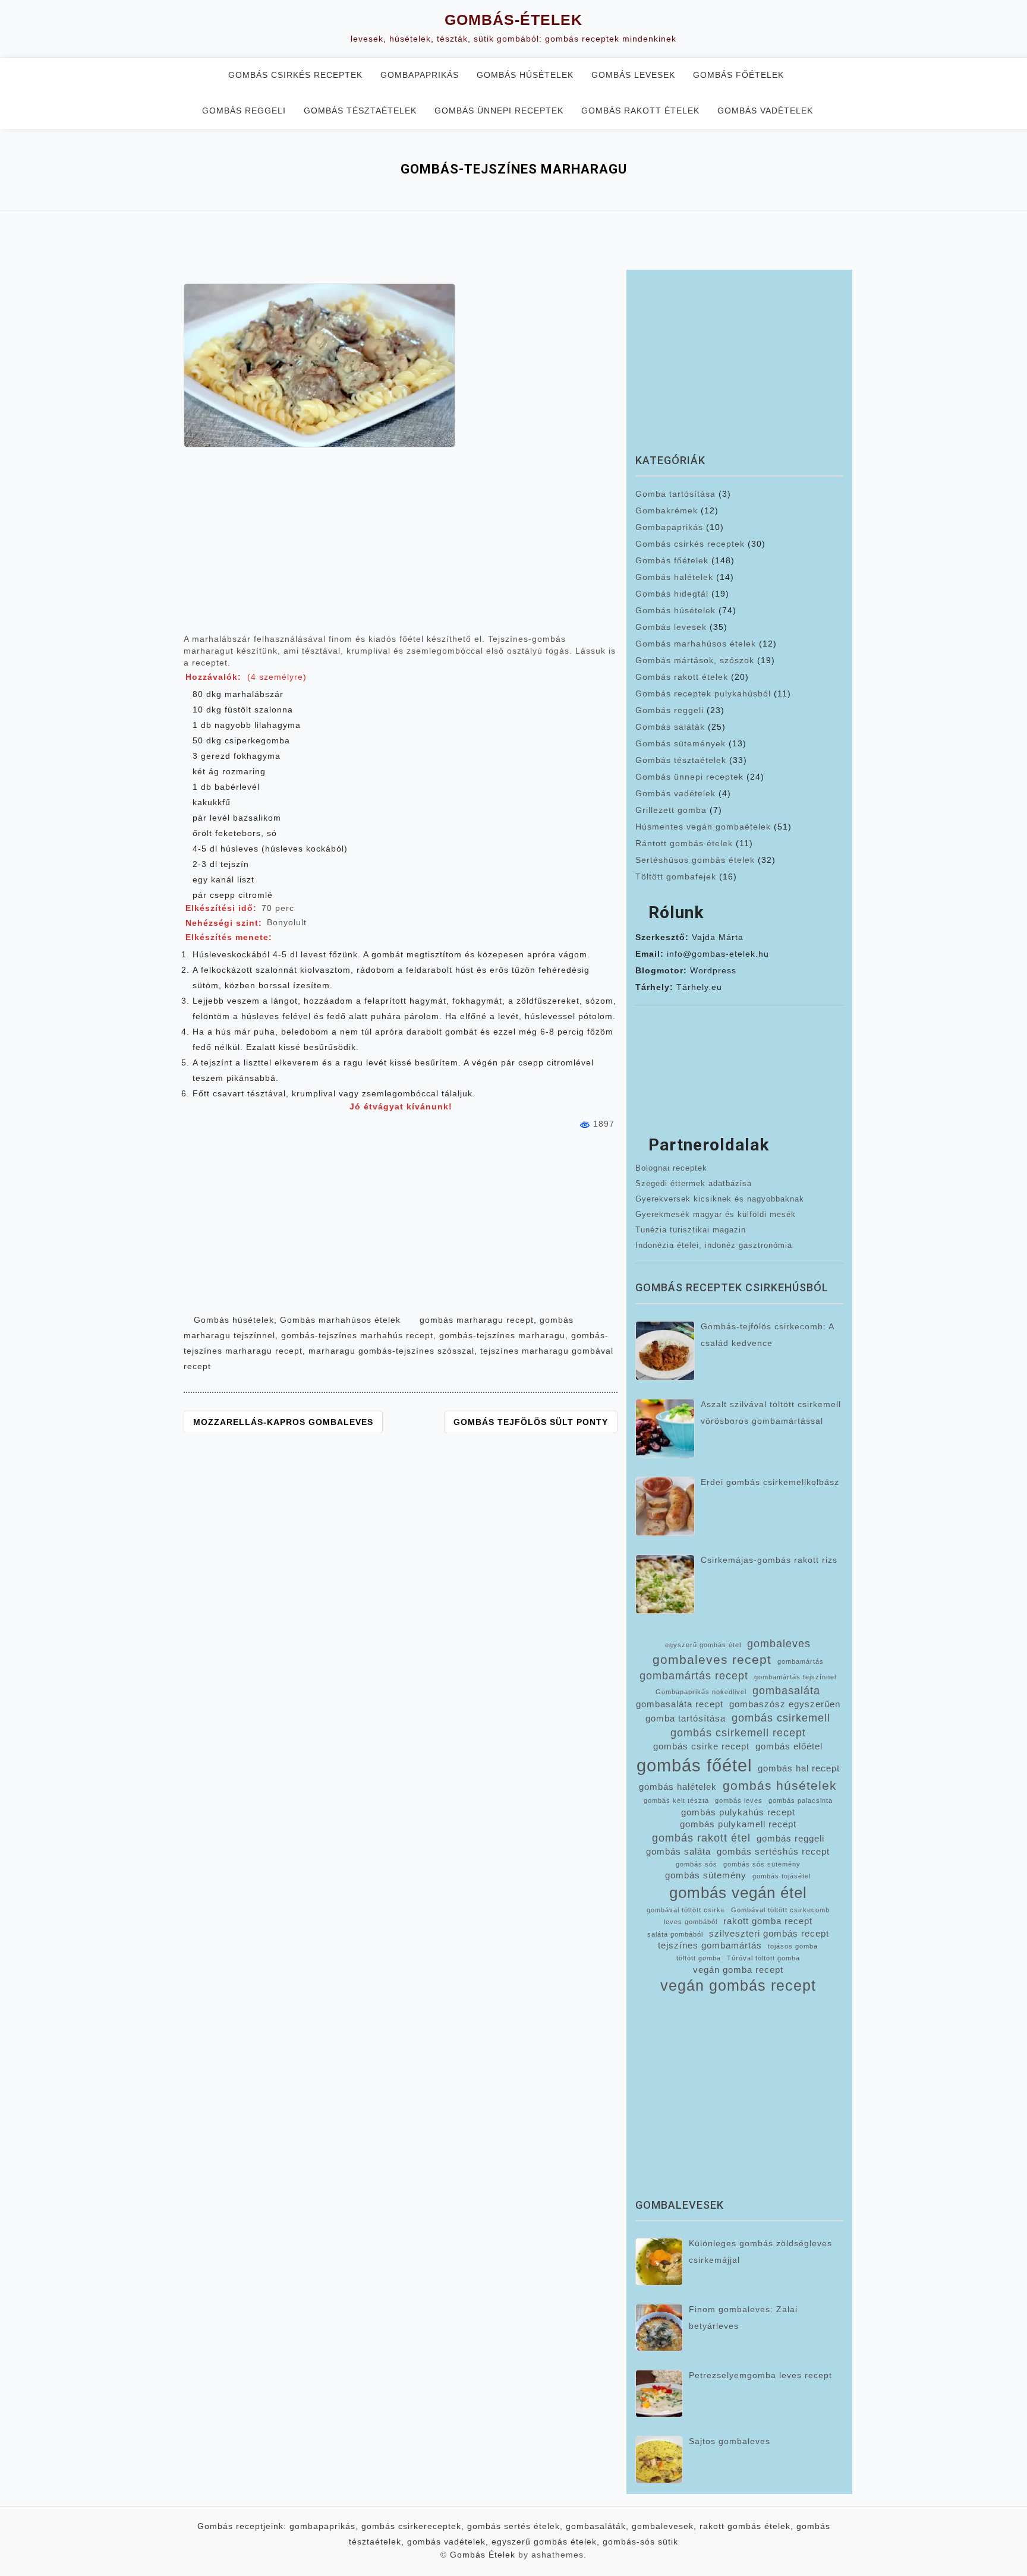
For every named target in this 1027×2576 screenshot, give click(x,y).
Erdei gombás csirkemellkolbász (770, 1482)
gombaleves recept (712, 1659)
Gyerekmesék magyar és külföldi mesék (716, 1214)
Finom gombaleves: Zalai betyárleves (743, 2318)
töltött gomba (699, 1958)
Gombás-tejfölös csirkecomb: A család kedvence (767, 1335)
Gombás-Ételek (513, 20)
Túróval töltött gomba (763, 1958)
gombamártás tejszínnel (795, 1677)
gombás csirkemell (781, 1718)
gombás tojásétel (782, 1876)
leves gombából (691, 1922)
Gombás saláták (670, 727)
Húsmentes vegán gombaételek (703, 827)
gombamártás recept (694, 1676)
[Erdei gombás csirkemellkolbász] (665, 1506)
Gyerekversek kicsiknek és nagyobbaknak (720, 1199)
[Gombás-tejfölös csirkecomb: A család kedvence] (665, 1351)
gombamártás (801, 1661)
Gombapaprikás (420, 75)
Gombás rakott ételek (640, 111)
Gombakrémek (667, 510)
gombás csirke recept (701, 1746)
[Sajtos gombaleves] (659, 2460)
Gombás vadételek (765, 111)
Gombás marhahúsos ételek (340, 1320)
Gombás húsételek (525, 75)
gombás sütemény (706, 1875)
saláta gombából (675, 1934)
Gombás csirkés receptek (295, 75)
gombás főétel (694, 1765)
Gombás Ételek (483, 2555)
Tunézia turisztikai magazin (691, 1230)
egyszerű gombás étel (703, 1645)
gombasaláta (786, 1691)
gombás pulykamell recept (738, 1824)
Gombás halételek (674, 577)
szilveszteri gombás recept (769, 1934)
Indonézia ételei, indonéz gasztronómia (714, 1245)
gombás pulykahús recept (738, 1812)
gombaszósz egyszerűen (785, 1704)
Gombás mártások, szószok (695, 660)
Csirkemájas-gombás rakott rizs (769, 1560)
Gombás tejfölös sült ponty (531, 1422)
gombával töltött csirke (686, 1910)
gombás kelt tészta (676, 1801)
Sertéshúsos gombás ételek (695, 860)
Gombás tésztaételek (360, 111)
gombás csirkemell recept (738, 1733)
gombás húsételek (780, 1785)
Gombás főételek (738, 75)
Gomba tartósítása (675, 494)
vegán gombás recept (738, 1986)
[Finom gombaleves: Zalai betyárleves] (659, 2328)
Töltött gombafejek (676, 876)
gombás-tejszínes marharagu (502, 1335)
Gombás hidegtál (672, 594)
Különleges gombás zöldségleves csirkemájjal (760, 2252)
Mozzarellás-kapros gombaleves (283, 1422)
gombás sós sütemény (762, 1864)
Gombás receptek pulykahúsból (703, 693)
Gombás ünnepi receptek (499, 111)
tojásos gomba (793, 1946)
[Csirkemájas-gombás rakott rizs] (665, 1584)
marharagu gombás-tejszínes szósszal (391, 1351)
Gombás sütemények (681, 743)
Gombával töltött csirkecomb (780, 1910)
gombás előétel (789, 1746)
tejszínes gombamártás (710, 1946)
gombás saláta (678, 1852)
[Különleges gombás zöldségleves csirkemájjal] (659, 2262)
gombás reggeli (790, 1839)
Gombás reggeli (244, 111)
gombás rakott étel (701, 1838)
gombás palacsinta (801, 1801)
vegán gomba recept (738, 1970)
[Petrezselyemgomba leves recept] (659, 2394)
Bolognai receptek (671, 1168)
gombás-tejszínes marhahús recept (357, 1335)
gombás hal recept (799, 1768)
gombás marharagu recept (477, 1320)
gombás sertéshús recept (773, 1852)
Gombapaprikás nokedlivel (701, 1692)
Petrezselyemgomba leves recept (760, 2375)
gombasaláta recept (680, 1704)
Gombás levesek (633, 75)
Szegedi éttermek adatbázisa (694, 1183)
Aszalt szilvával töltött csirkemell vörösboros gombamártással (771, 1412)
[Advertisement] (401, 546)
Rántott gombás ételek (684, 843)
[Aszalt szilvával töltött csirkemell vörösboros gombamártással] (665, 1429)
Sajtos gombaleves (730, 2441)
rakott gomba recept (768, 1921)
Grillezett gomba (671, 810)
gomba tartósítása (686, 1719)
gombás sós (697, 1864)
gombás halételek (678, 1787)
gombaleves (779, 1644)
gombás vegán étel (738, 1893)
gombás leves (739, 1801)
